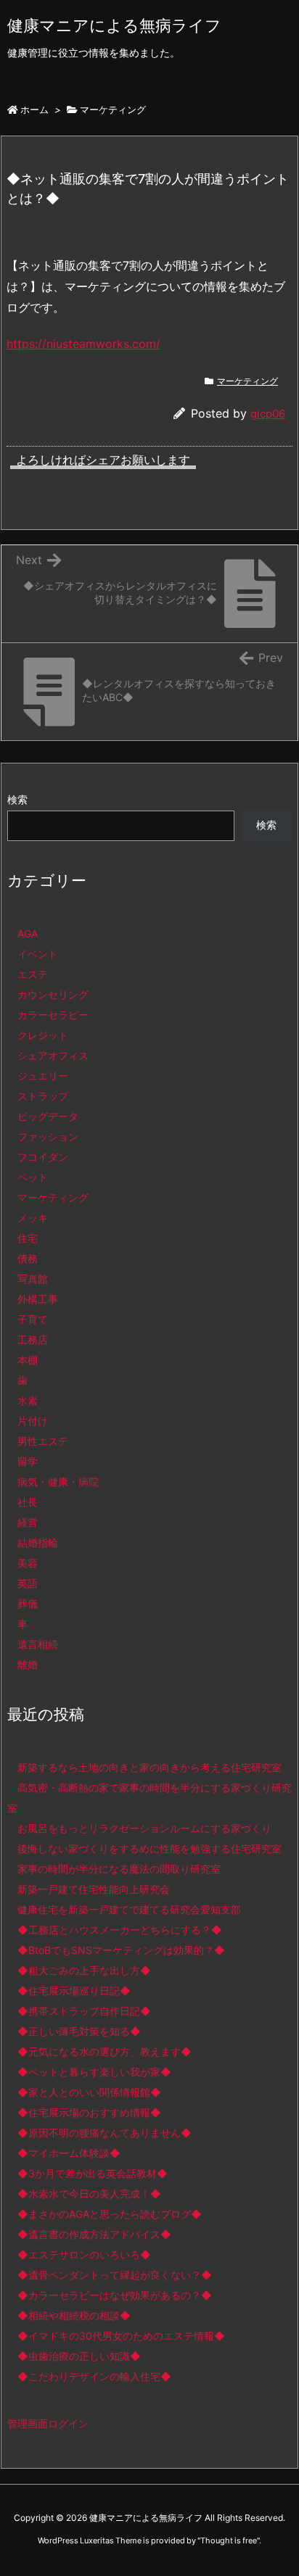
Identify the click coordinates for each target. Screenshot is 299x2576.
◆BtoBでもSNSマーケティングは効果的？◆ (121, 1950)
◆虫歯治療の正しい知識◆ (79, 2356)
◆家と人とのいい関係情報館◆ (89, 2092)
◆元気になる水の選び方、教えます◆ (105, 2051)
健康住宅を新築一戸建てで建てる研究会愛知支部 (129, 1909)
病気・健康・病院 (58, 1482)
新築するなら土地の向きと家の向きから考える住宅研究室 (149, 1767)
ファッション (48, 1136)
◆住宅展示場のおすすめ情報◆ (89, 2112)
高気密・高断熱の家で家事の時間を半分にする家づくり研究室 (149, 1798)
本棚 (28, 1360)
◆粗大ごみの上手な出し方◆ (84, 1970)
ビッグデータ (48, 1116)
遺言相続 (38, 1644)
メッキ (33, 1218)
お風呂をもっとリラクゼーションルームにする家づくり (144, 1828)
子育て (33, 1319)
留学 (28, 1461)
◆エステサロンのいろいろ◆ (84, 2254)
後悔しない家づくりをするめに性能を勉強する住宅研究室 (149, 1848)
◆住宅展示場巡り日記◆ (74, 1991)
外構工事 (38, 1299)
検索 (17, 799)
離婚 (28, 1664)
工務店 (33, 1339)
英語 (28, 1583)
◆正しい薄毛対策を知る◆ (79, 2031)
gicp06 (268, 414)
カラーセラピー (53, 1015)
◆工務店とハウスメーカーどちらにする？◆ (120, 1930)
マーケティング (113, 109)
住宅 (28, 1238)
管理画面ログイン (48, 2423)
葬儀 (28, 1603)
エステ (33, 974)
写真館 (33, 1279)
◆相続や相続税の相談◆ (74, 2315)
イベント (38, 954)
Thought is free (229, 2540)
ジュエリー (43, 1076)
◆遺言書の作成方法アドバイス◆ (94, 2234)
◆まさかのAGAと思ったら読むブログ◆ (110, 2214)
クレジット (43, 1035)
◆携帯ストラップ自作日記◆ (84, 2011)
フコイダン (43, 1157)
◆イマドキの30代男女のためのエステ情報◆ (121, 2336)
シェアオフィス (53, 1055)
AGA (28, 933)
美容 (28, 1563)
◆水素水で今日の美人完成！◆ (89, 2194)
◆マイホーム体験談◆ (69, 2153)
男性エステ (43, 1441)
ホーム (34, 109)
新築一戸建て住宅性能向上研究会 (94, 1889)
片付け (33, 1421)
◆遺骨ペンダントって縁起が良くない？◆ (115, 2275)
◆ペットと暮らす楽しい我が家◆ (94, 2072)
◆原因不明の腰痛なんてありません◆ (105, 2133)
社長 (28, 1502)
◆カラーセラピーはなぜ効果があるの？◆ (115, 2295)
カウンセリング (53, 994)
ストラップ (43, 1096)
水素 (28, 1400)
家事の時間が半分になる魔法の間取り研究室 (119, 1869)
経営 (28, 1522)
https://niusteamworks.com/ (83, 344)
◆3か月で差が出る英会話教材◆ (93, 2173)
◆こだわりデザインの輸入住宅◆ (94, 2376)
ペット (33, 1177)
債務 (28, 1258)
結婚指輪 (38, 1542)
